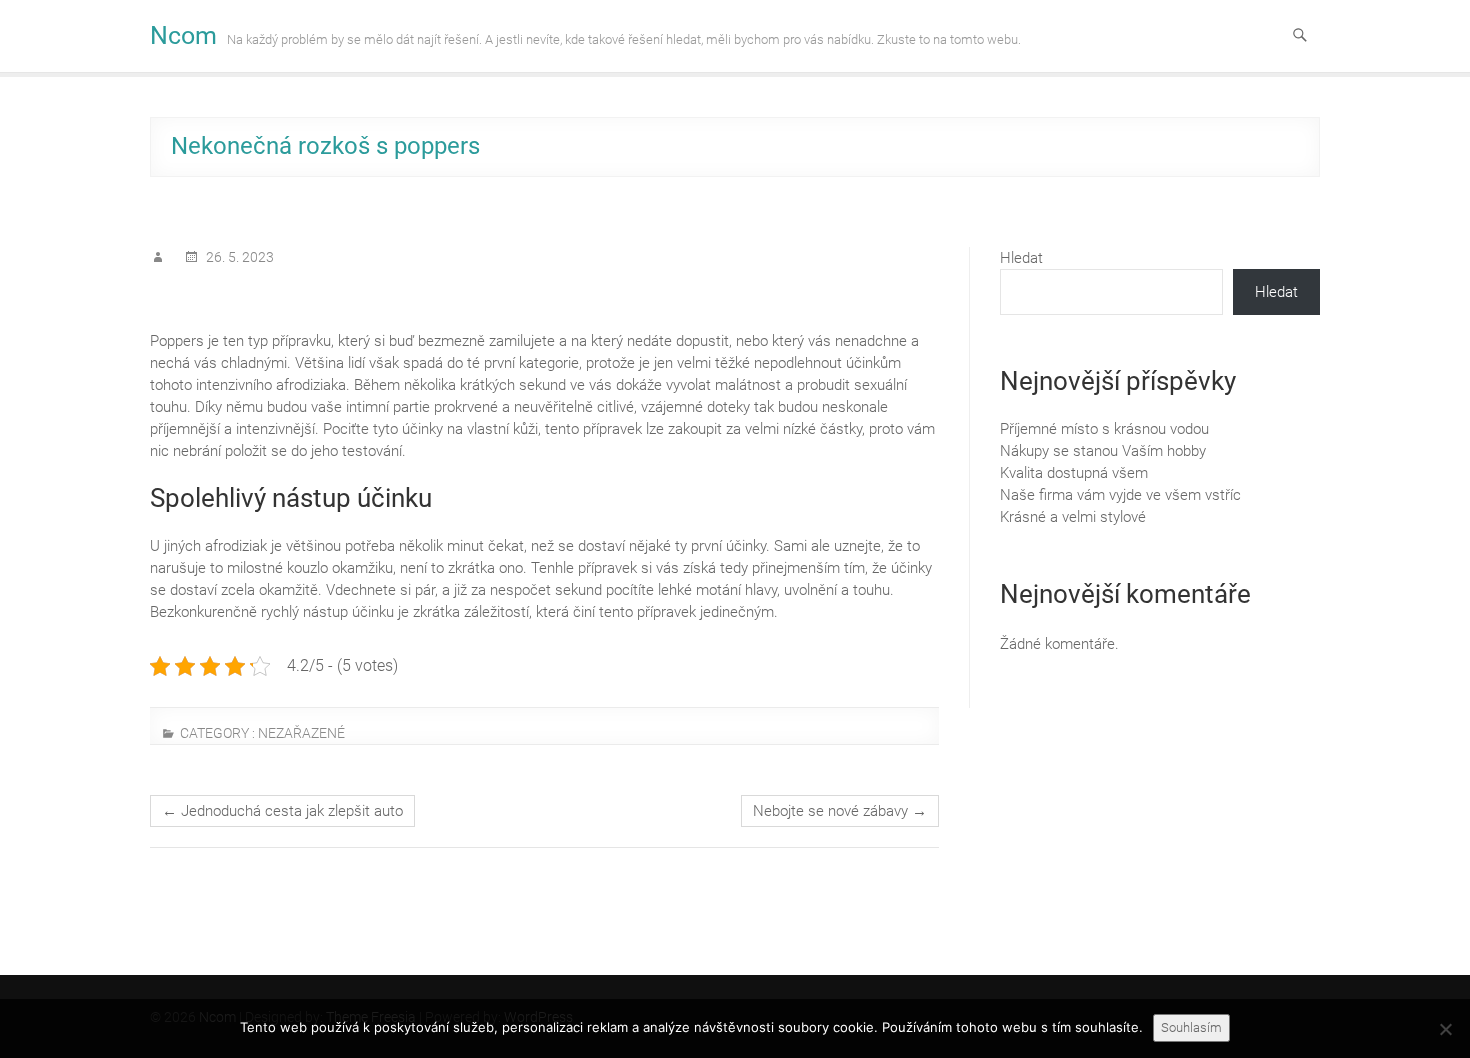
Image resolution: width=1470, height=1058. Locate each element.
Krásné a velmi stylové (1073, 517)
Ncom (183, 35)
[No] (1445, 1029)
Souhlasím (1191, 1027)
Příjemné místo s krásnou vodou (1104, 429)
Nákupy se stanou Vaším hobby (1103, 451)
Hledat (1021, 258)
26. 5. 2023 (238, 257)
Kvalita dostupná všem (1074, 473)
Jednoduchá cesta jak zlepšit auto (282, 811)
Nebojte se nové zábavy (840, 811)
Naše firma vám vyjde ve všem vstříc (1120, 495)
